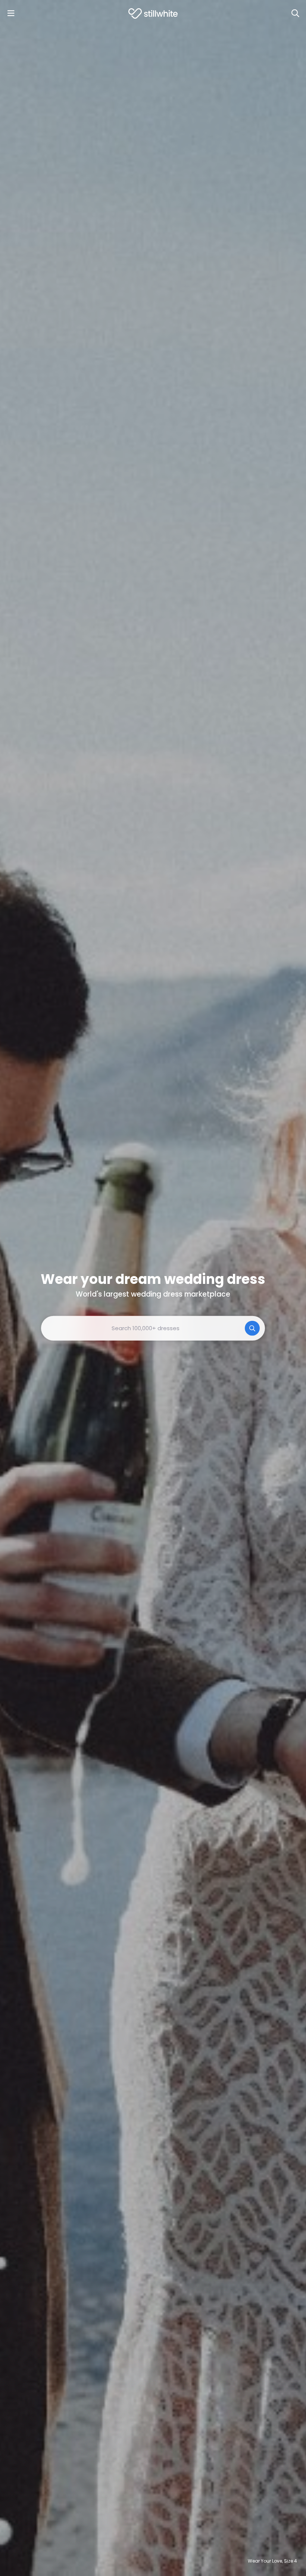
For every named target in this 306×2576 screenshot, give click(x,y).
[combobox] (153, 1328)
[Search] (295, 13)
